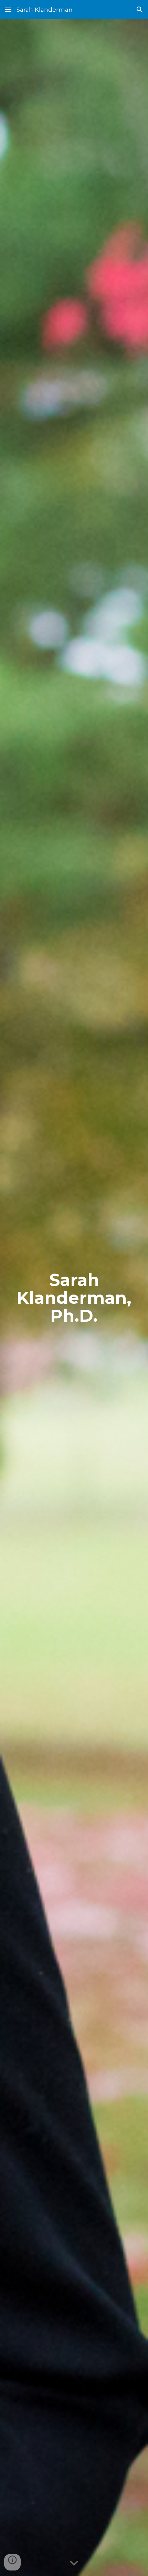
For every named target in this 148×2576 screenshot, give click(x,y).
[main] (74, 1298)
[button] (8, 9)
